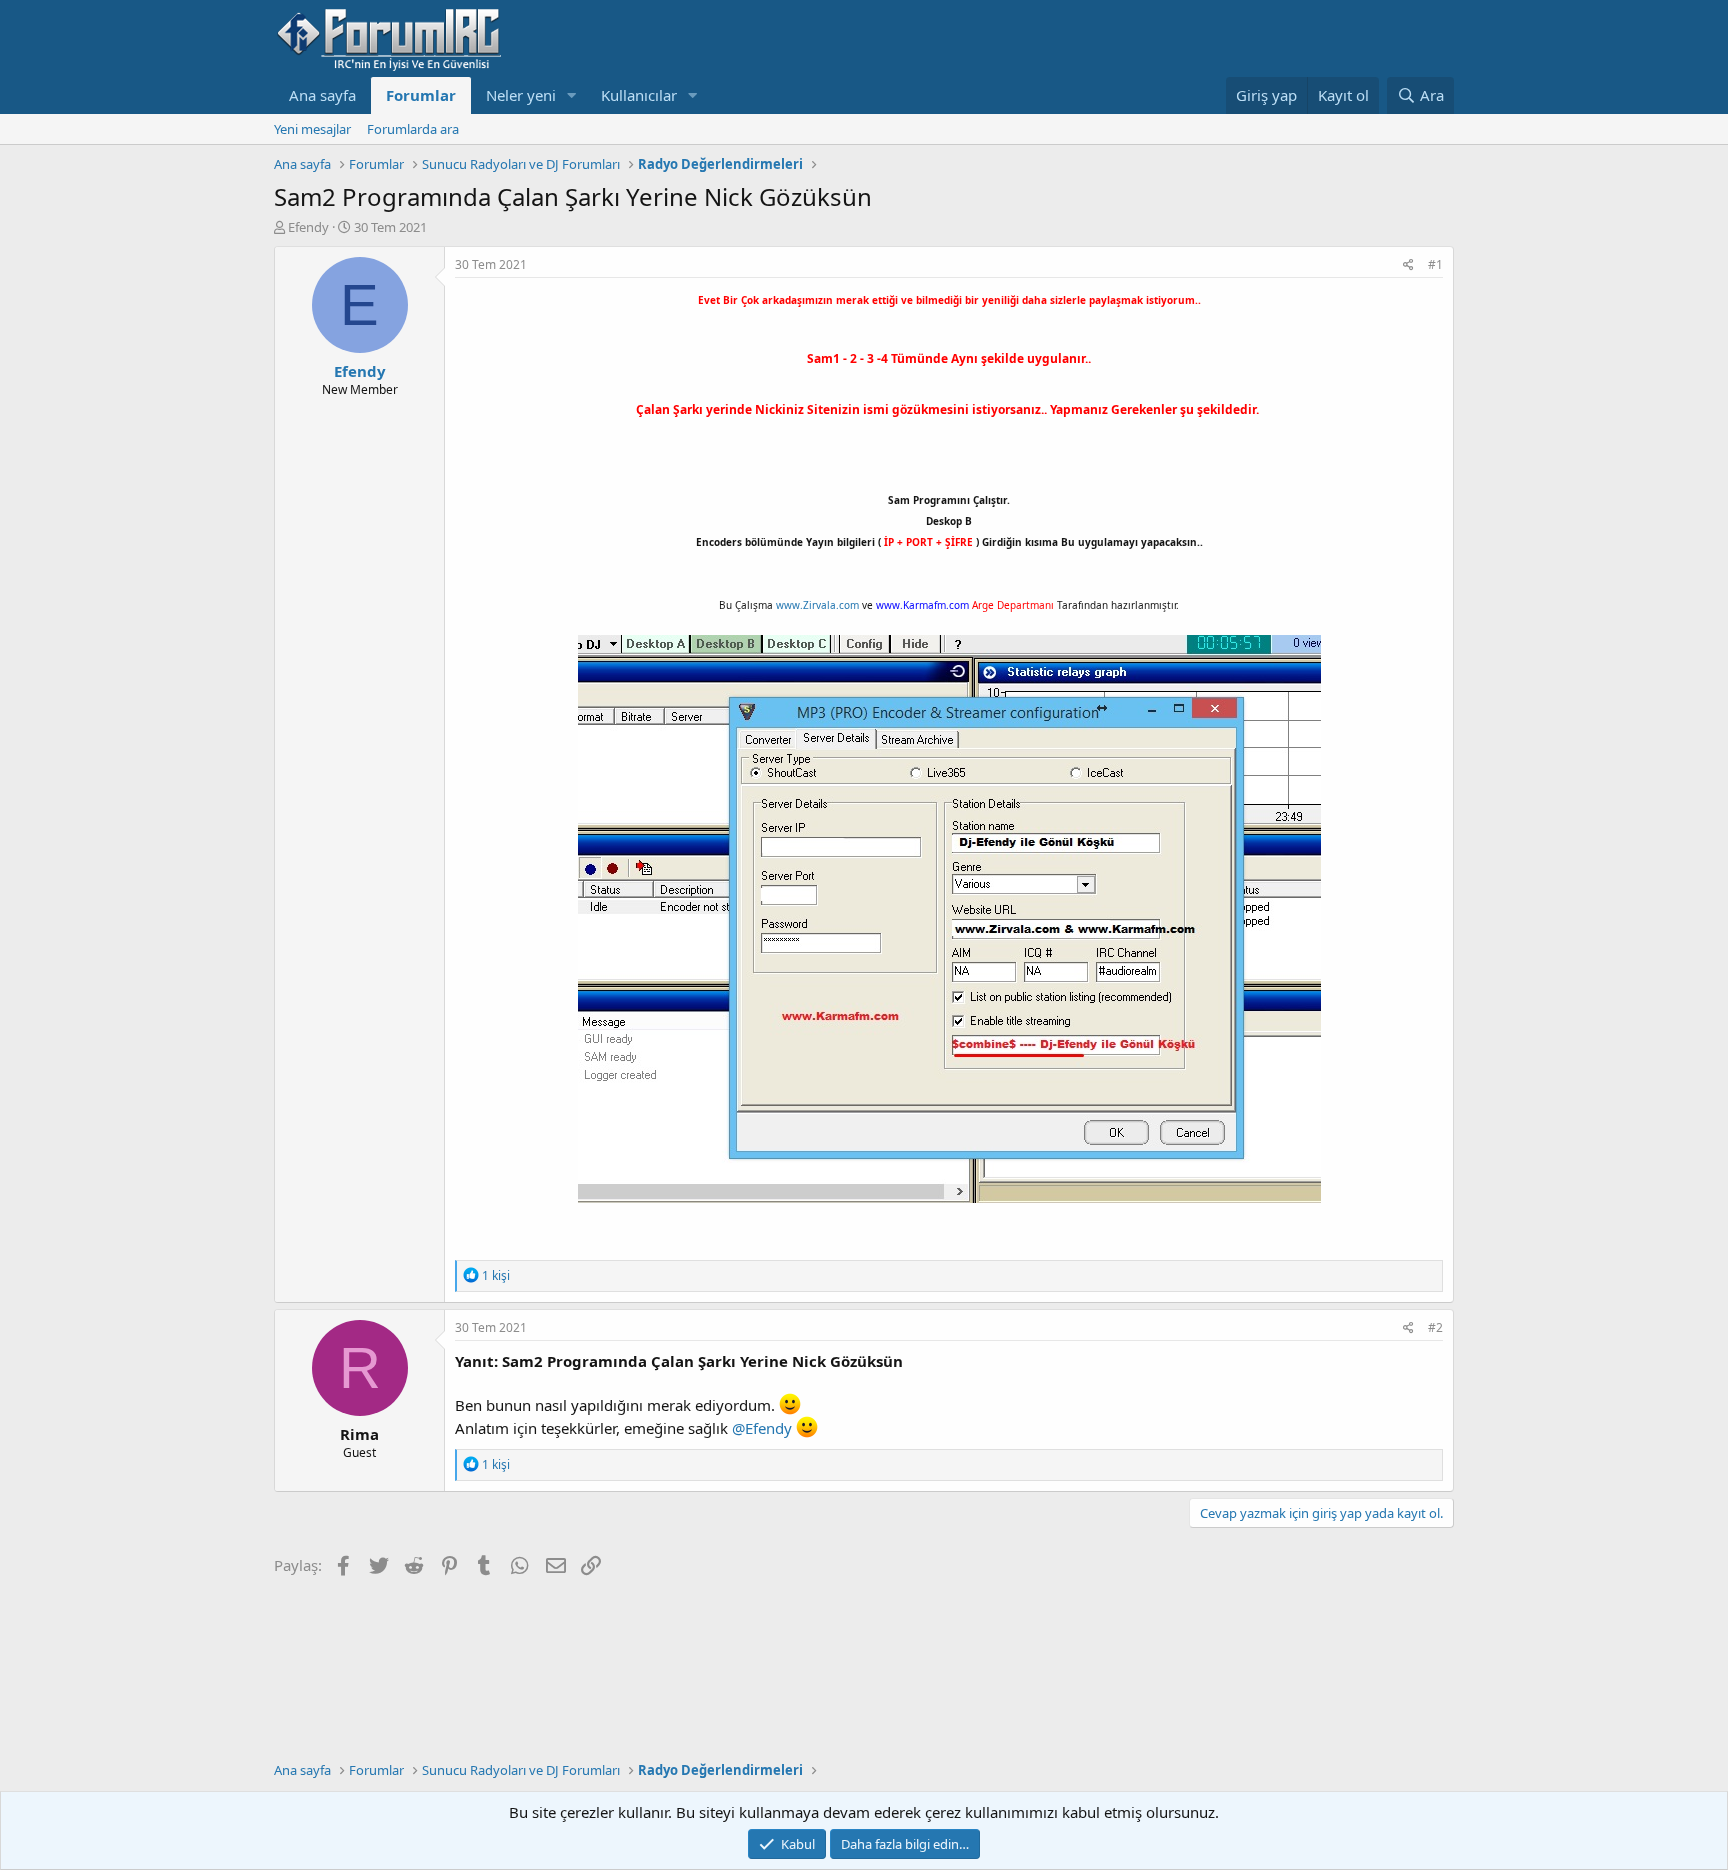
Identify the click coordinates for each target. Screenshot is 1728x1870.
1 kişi (496, 1275)
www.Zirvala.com (817, 605)
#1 (1435, 264)
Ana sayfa (322, 95)
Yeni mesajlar (312, 129)
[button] (572, 95)
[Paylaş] (1408, 265)
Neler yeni (521, 95)
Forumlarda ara (413, 129)
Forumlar (421, 95)
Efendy (308, 227)
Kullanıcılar (639, 95)
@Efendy (762, 1428)
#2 (1435, 1327)
